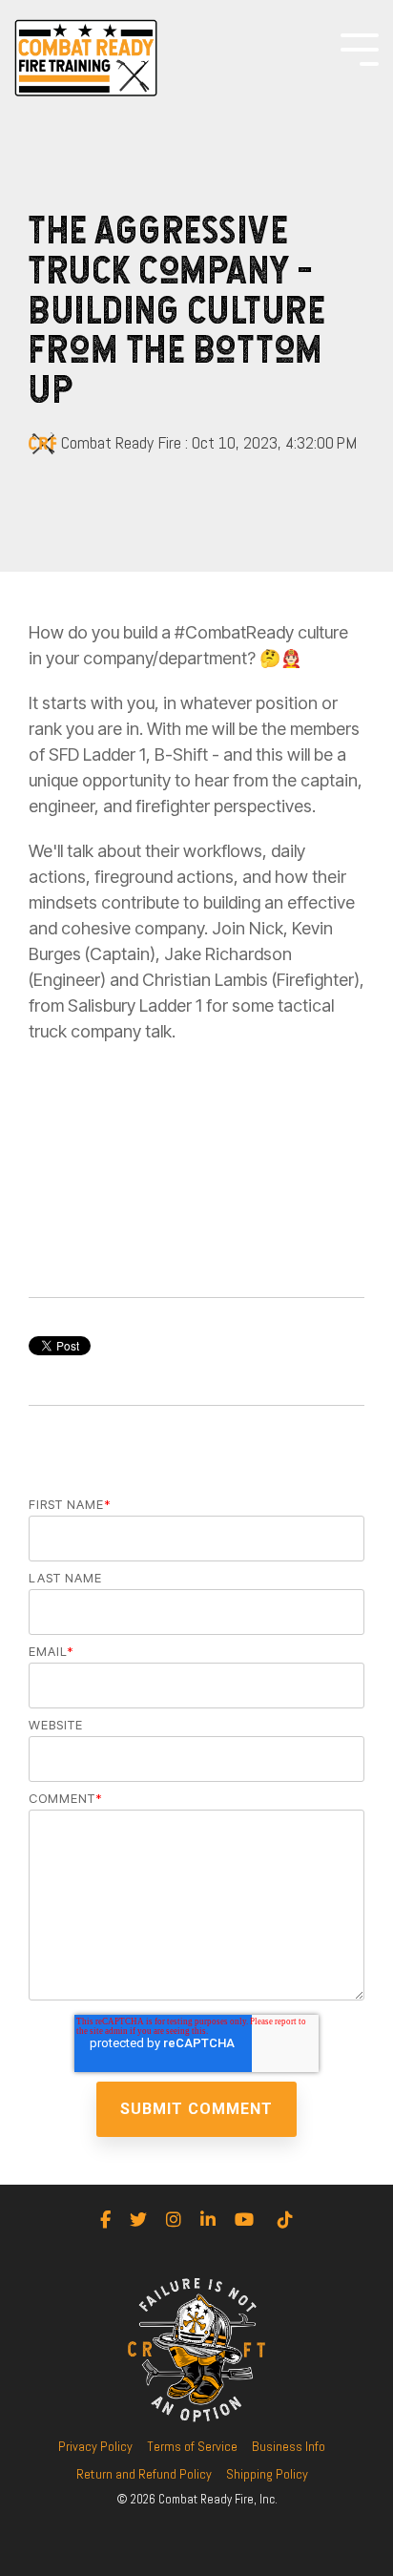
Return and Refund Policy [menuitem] (144, 2474)
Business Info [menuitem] (289, 2446)
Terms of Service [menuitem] (192, 2446)
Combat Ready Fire (121, 442)
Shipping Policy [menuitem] (267, 2474)
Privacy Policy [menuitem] (95, 2446)
